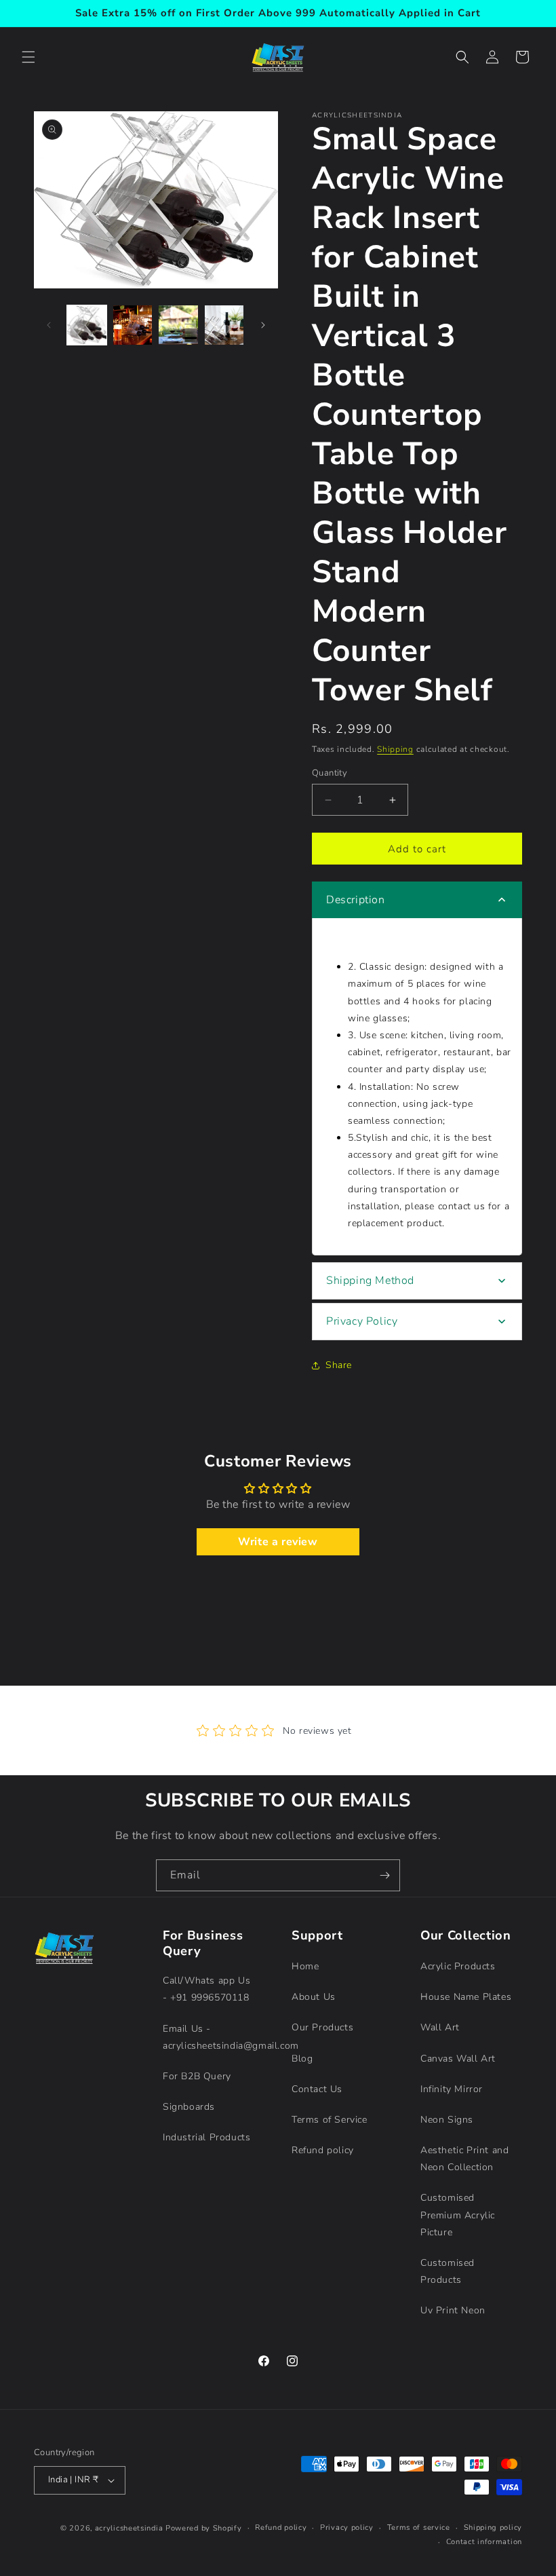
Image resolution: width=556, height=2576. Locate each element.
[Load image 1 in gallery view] (87, 325)
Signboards (189, 2107)
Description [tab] (356, 900)
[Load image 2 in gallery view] (133, 325)
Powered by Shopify (204, 2528)
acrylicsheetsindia (129, 2528)
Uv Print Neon (453, 2310)
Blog (302, 2059)
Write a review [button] (278, 1542)
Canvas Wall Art (458, 2059)
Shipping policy (493, 2527)
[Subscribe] (384, 1875)
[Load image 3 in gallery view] (178, 325)
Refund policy (323, 2150)
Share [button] (339, 1365)
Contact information (484, 2542)
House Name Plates (466, 1997)
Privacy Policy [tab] (362, 1321)
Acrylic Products (458, 1966)
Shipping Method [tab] (370, 1281)
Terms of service (419, 2527)
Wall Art (440, 2027)
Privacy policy (347, 2527)
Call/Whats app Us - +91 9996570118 (206, 1989)
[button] (28, 57)
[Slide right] (263, 325)
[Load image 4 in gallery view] (224, 325)
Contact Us (317, 2089)
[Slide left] (49, 325)
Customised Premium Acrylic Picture (458, 2215)
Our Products (322, 2027)
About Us (314, 1997)
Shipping (395, 749)
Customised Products (448, 2271)
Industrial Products (206, 2137)
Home (305, 1966)
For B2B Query (197, 2076)
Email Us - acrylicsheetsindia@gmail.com (231, 2037)
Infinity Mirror (452, 2089)
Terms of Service (330, 2120)
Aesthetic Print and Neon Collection (464, 2159)
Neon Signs (447, 2120)
